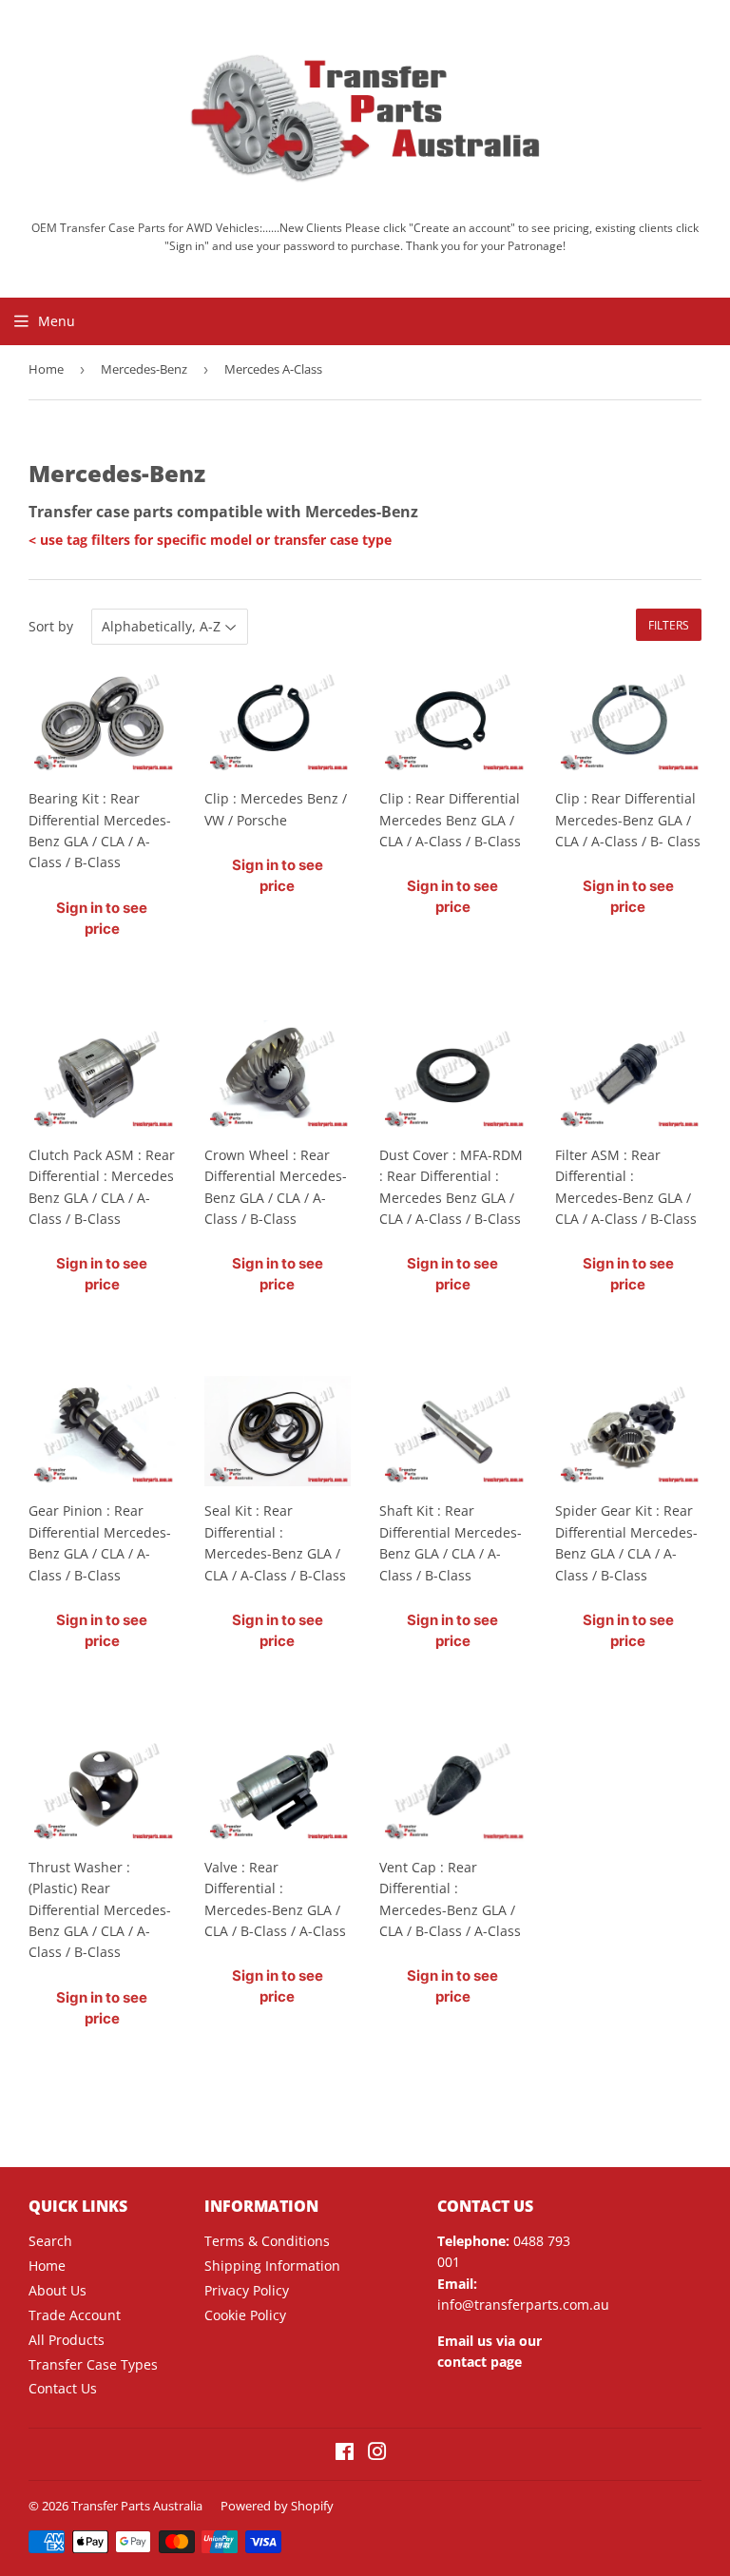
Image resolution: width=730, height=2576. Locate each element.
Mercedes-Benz (144, 369)
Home (46, 369)
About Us (58, 2290)
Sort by (51, 626)
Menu (57, 321)
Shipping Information (272, 2266)
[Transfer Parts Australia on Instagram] (377, 2454)
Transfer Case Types (93, 2364)
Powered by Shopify (277, 2506)
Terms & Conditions (267, 2241)
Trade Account (75, 2315)
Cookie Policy (245, 2315)
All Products (67, 2340)
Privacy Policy (247, 2290)
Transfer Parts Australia (137, 2506)
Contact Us (63, 2388)
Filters (669, 625)
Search (50, 2241)
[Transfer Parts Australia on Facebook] (345, 2454)
